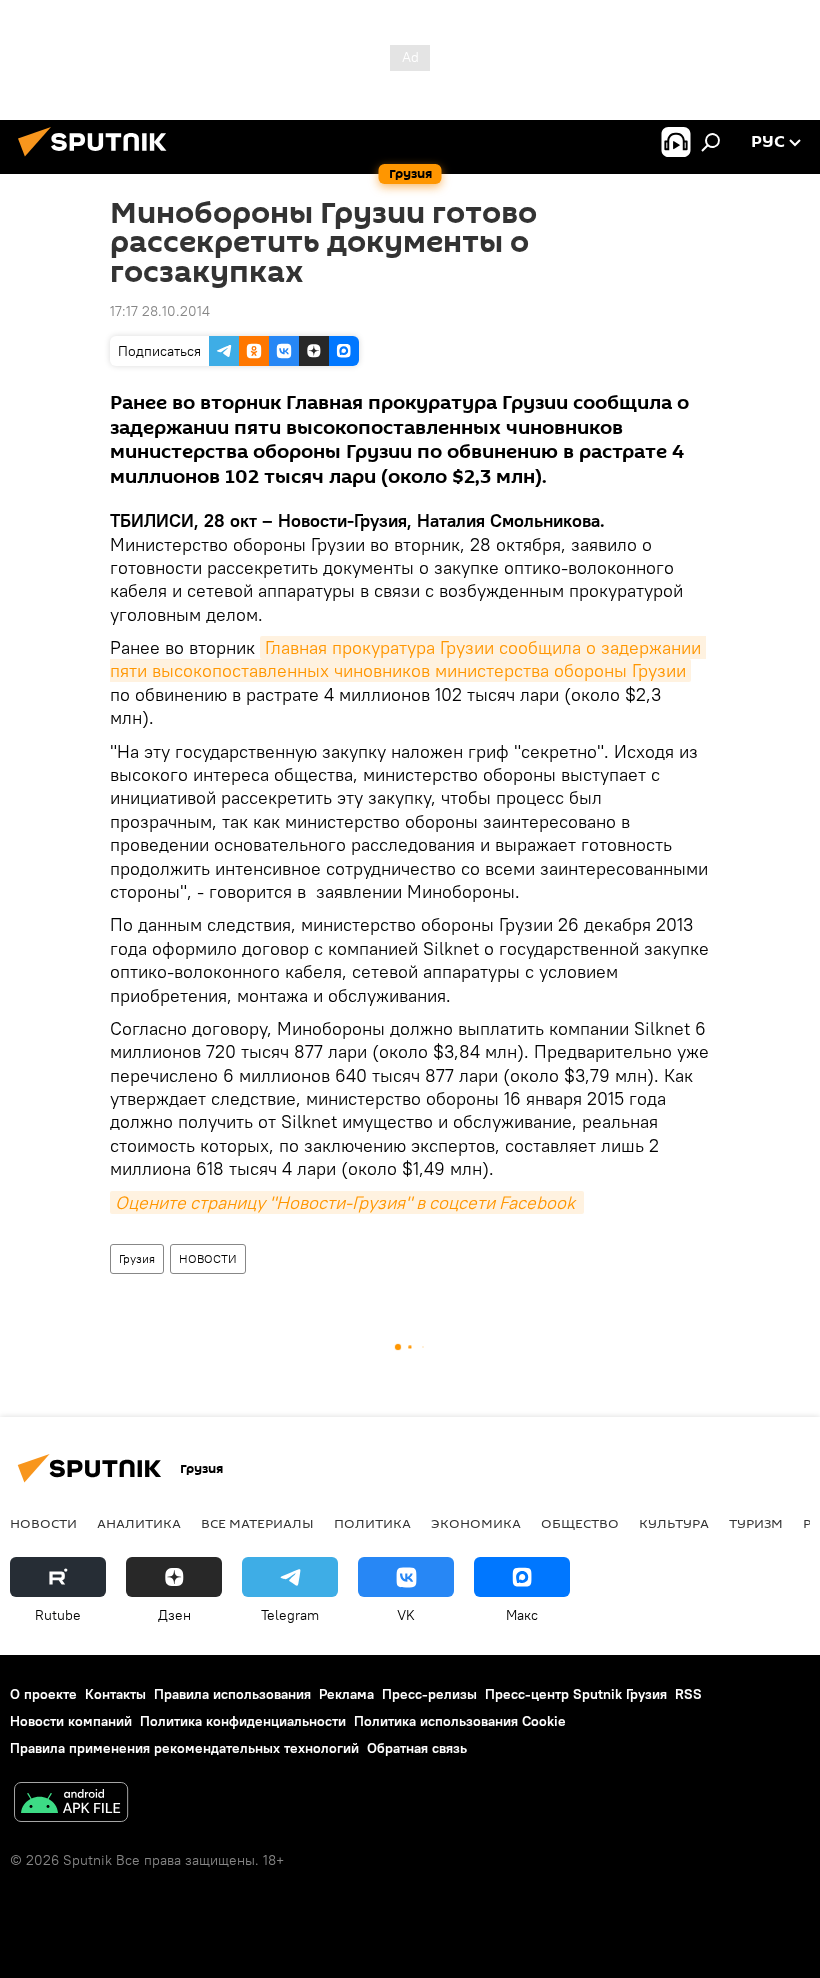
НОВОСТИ (208, 1258)
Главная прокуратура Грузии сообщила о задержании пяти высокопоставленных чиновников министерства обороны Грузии (408, 659)
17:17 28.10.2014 (160, 311)
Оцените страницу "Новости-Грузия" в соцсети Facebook (347, 1202)
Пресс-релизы (429, 1694)
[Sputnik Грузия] (98, 159)
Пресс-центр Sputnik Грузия (576, 1694)
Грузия (137, 1258)
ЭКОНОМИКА (476, 1523)
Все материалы (257, 1523)
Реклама (346, 1694)
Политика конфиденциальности (243, 1721)
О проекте (43, 1694)
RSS (688, 1694)
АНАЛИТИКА (139, 1523)
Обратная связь (417, 1748)
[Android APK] (71, 1804)
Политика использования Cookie (460, 1721)
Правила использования (232, 1694)
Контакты (115, 1694)
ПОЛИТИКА (372, 1523)
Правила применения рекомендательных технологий (184, 1748)
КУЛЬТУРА (674, 1523)
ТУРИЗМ (756, 1523)
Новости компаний (71, 1721)
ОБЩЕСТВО (580, 1523)
